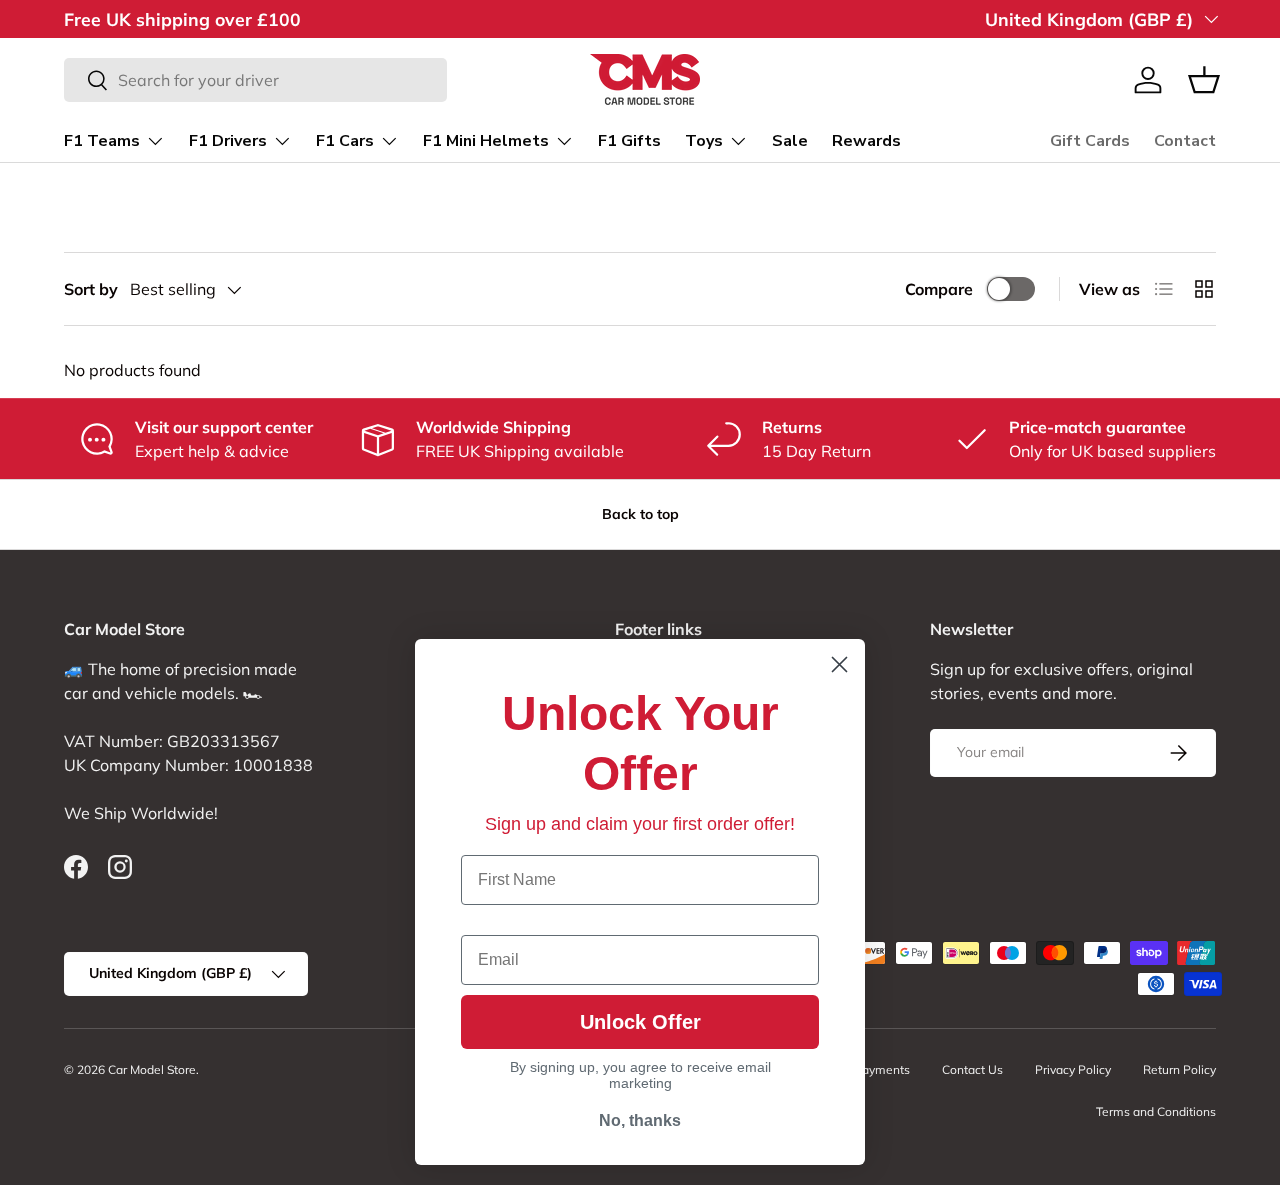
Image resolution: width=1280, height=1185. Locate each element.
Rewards (866, 141)
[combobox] (255, 80)
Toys (704, 141)
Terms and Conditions (1156, 1111)
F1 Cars (345, 141)
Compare (939, 289)
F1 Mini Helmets (486, 141)
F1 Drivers (228, 141)
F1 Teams (102, 141)
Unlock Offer (640, 1022)
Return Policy (1179, 1069)
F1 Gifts (629, 141)
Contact (1185, 141)
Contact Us (972, 1069)
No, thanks (640, 1120)
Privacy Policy (1073, 1069)
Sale (790, 141)
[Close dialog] (839, 664)
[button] (1204, 80)
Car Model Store (152, 1069)
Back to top (640, 514)
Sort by (91, 289)
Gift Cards (1090, 141)
